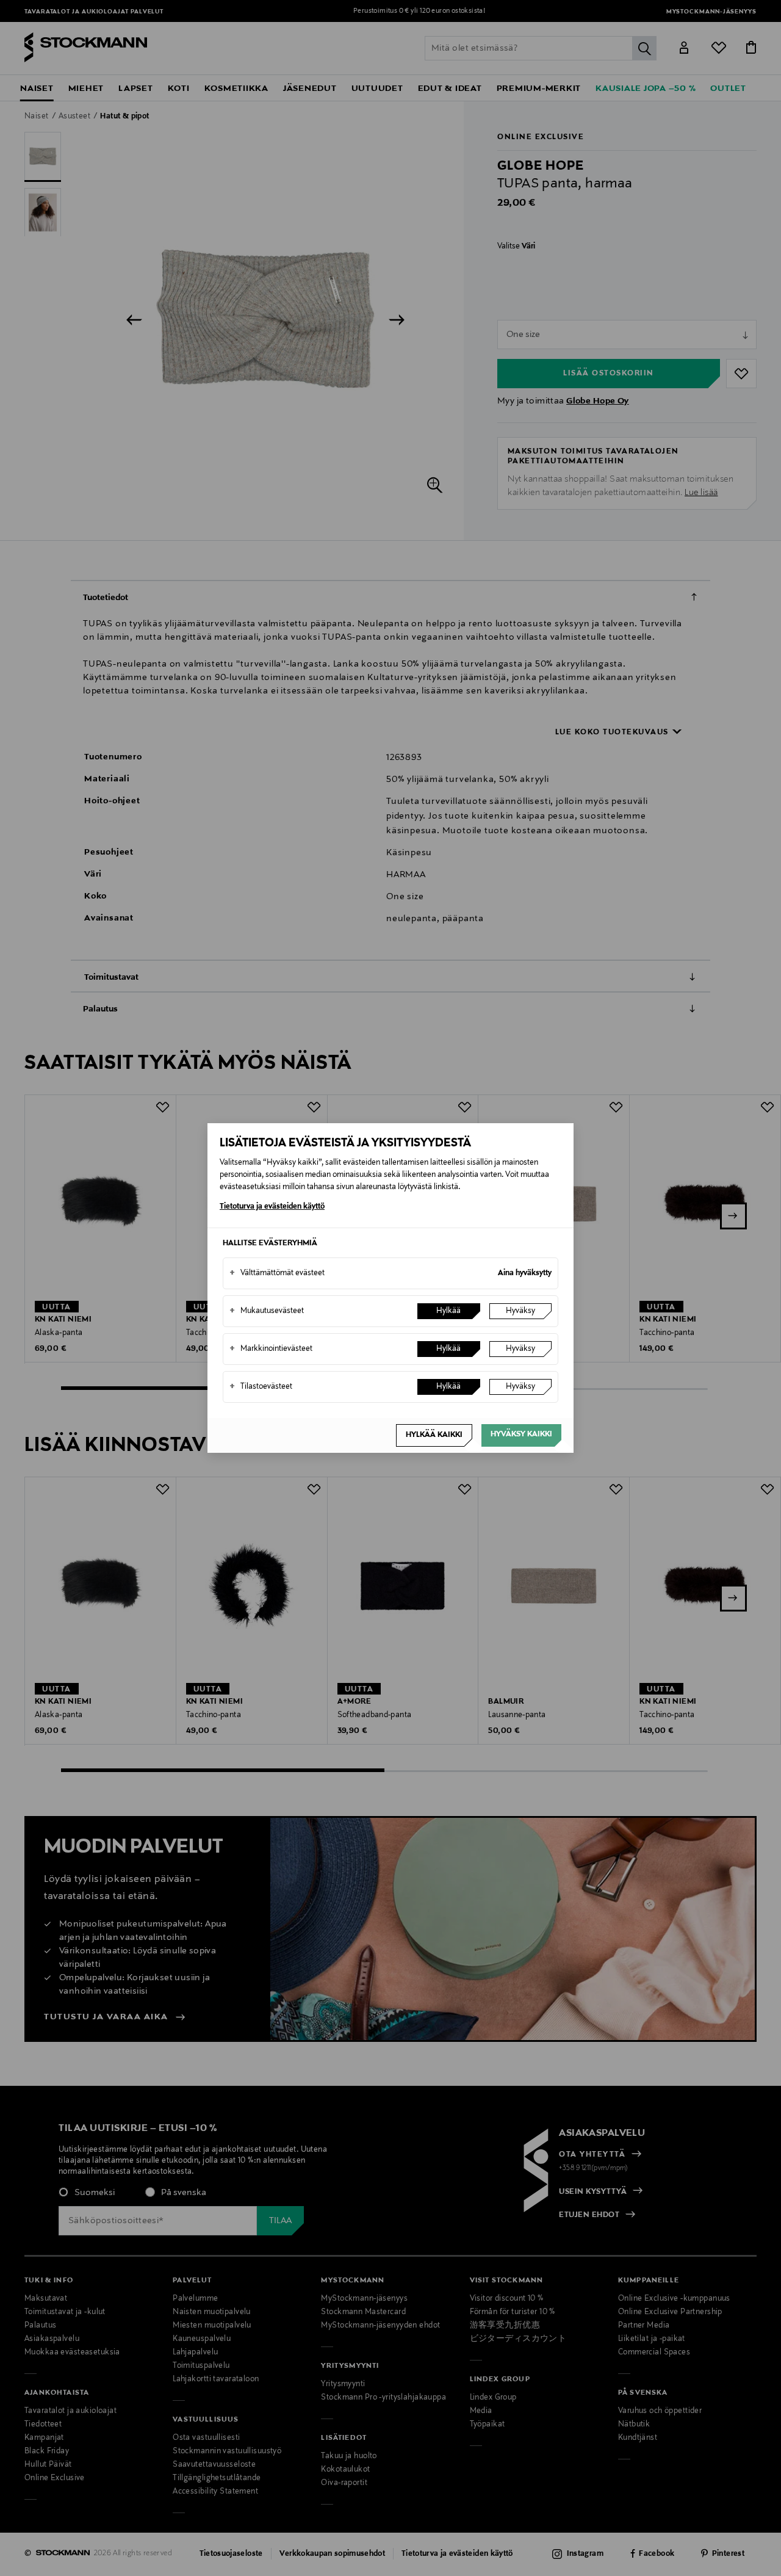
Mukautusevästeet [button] (267, 1311)
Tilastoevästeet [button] (261, 1387)
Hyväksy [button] (520, 1311)
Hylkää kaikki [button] (434, 1435)
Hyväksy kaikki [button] (521, 1435)
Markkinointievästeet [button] (271, 1349)
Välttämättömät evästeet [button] (277, 1273)
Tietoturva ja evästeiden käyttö (272, 1207)
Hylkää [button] (448, 1311)
